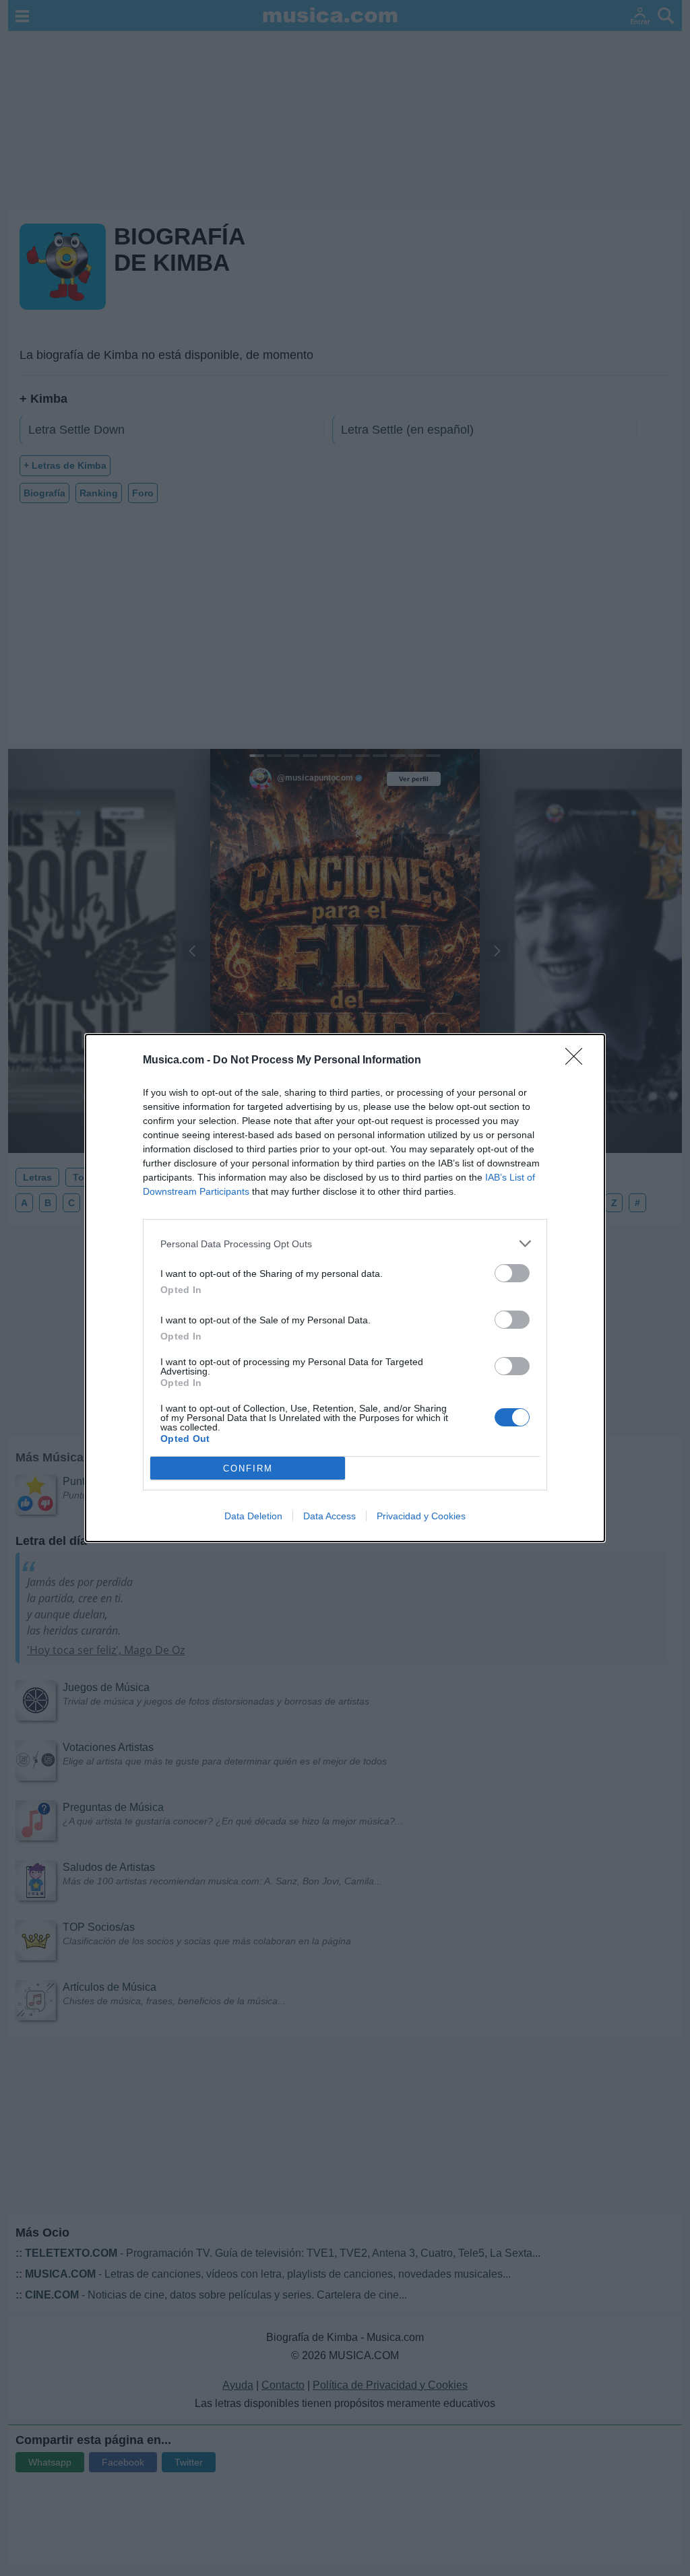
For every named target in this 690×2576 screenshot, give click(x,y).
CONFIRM (248, 1468)
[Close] (578, 1061)
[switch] (512, 1273)
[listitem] (345, 1244)
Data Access (330, 1516)
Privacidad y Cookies (421, 1516)
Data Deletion (253, 1516)
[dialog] (345, 1288)
